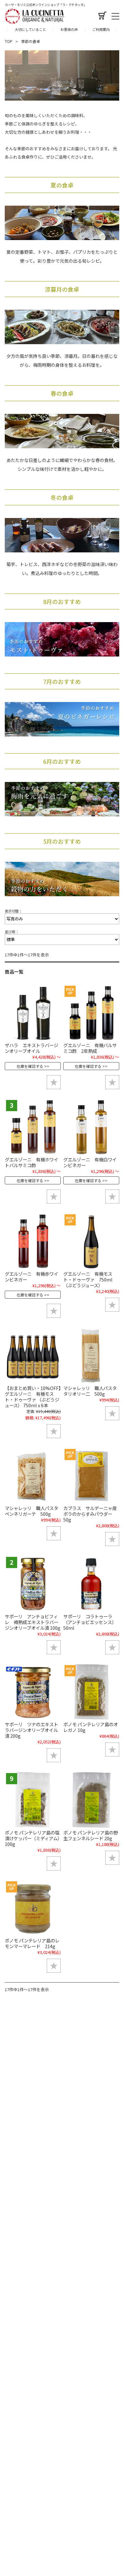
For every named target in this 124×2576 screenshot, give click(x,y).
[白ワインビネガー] (91, 1127)
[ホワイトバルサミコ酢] (33, 1127)
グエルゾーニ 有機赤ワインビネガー (31, 1277)
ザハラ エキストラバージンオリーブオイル (31, 1048)
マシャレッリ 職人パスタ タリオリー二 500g (92, 1391)
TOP (9, 41)
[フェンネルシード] (91, 1800)
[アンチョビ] (33, 1584)
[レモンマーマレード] (33, 1908)
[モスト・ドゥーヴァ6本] (33, 1355)
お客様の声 (69, 29)
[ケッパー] (33, 1800)
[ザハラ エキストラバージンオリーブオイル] (33, 1012)
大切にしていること (30, 29)
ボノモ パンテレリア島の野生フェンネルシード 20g (91, 1835)
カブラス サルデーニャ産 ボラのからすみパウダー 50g (92, 1514)
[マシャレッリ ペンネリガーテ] (33, 1476)
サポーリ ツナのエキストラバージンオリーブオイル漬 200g (31, 1730)
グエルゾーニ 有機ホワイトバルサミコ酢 (31, 1162)
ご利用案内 (101, 29)
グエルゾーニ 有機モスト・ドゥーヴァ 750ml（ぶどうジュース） (88, 1279)
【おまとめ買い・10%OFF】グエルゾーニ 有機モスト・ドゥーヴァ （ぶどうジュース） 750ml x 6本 (33, 1397)
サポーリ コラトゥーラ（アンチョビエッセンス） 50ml (90, 1622)
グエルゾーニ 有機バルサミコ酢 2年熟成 (90, 1048)
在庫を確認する (30, 1066)
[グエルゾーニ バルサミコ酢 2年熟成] (91, 1012)
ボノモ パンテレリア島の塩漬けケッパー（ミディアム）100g (32, 1838)
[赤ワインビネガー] (33, 1241)
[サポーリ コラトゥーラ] (91, 1584)
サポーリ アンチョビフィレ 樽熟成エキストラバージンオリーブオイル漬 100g (33, 1622)
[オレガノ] (91, 1692)
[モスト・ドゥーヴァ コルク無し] (91, 1241)
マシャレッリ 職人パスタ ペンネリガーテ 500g (34, 1511)
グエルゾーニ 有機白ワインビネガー (90, 1162)
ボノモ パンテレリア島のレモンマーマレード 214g (32, 1943)
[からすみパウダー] (91, 1476)
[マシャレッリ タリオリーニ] (91, 1355)
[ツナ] (33, 1692)
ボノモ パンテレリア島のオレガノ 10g (91, 1727)
